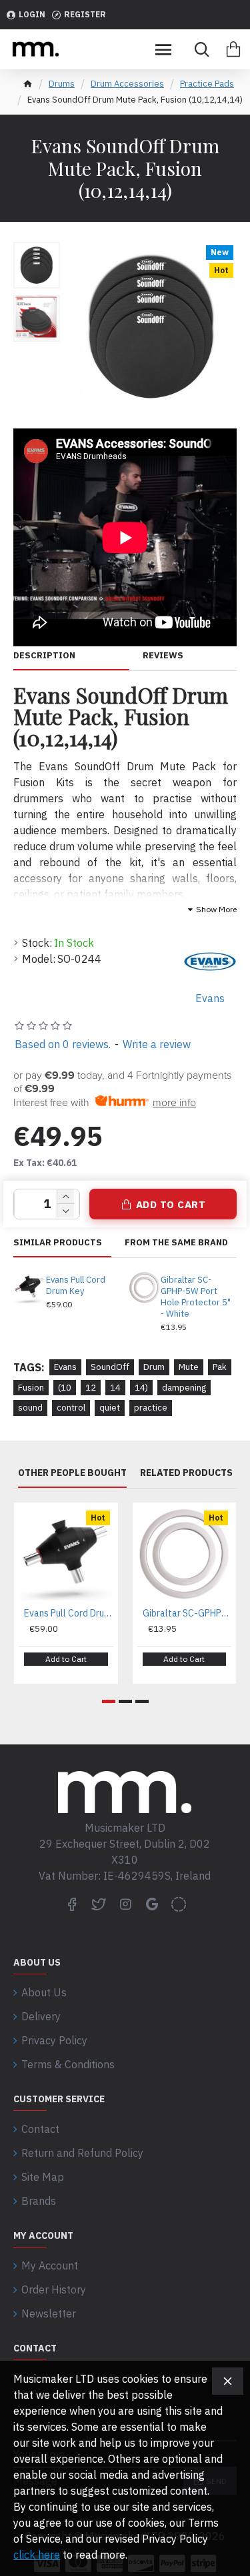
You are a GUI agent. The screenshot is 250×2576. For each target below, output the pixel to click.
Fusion (31, 1388)
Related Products (186, 1473)
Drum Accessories (127, 84)
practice (151, 1408)
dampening (184, 1388)
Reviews (163, 656)
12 (91, 1388)
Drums (62, 84)
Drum (154, 1367)
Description (44, 656)
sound (30, 1408)
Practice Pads (207, 84)
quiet (110, 1408)
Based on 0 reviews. (63, 1044)
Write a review (157, 1044)
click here (37, 2555)
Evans (65, 1367)
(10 (65, 1388)
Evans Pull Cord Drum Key (76, 1286)
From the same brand (176, 1243)
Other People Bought (72, 1473)
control (71, 1408)
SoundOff (110, 1367)
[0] (233, 49)
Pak (220, 1367)
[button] (109, 1701)
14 (115, 1388)
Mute (189, 1367)
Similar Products (58, 1243)
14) (141, 1388)
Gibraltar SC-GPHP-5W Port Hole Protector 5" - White (196, 1297)
